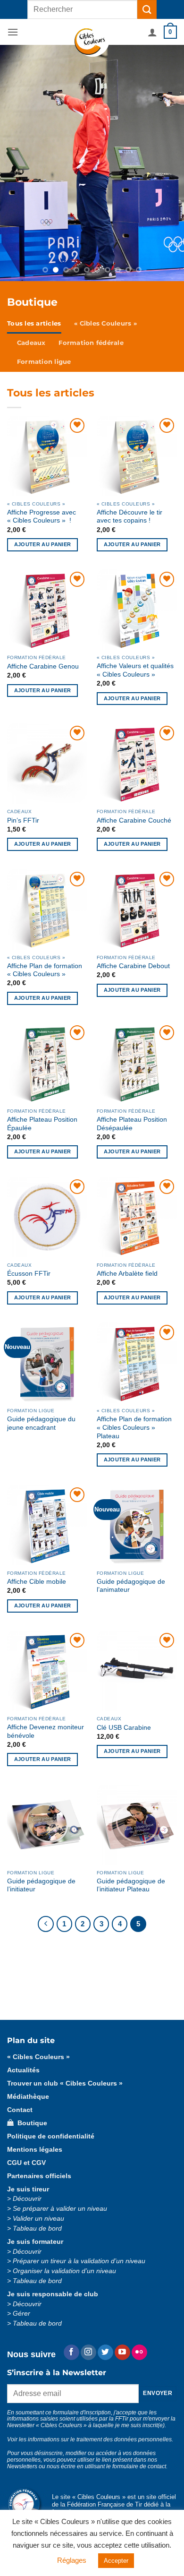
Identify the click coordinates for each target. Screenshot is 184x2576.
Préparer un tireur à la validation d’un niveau (79, 2261)
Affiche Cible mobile (37, 1582)
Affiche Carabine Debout (133, 966)
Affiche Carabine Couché (134, 820)
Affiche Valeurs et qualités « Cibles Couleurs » (135, 670)
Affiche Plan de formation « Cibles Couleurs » (45, 970)
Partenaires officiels (39, 2176)
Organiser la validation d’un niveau (64, 2271)
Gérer (21, 2314)
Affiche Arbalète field (127, 1274)
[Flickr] (139, 2353)
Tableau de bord (37, 2228)
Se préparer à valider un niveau (60, 2209)
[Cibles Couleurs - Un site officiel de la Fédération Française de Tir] (92, 43)
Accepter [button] (116, 2561)
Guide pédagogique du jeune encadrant (41, 1423)
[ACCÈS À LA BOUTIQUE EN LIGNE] (92, 163)
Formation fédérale (91, 343)
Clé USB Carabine (124, 1728)
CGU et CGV (26, 2163)
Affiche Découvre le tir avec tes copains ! (130, 517)
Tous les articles (34, 323)
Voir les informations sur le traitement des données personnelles (89, 2439)
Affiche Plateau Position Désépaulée (132, 1124)
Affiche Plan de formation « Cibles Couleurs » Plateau (134, 1427)
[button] (13, 32)
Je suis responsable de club (53, 2294)
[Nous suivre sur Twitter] (105, 2353)
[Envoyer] (147, 9)
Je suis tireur (28, 2189)
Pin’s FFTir (23, 820)
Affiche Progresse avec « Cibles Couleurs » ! (42, 517)
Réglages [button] (72, 2560)
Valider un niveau (38, 2219)
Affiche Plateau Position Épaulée (42, 1124)
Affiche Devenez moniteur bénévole (46, 1731)
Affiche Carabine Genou (43, 666)
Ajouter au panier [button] (43, 544)
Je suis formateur (35, 2242)
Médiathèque (28, 2097)
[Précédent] (46, 1924)
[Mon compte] (152, 32)
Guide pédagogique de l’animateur (131, 1586)
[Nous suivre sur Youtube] (122, 2353)
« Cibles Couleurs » (105, 323)
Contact (20, 2110)
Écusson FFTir (29, 1274)
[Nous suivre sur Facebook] (71, 2353)
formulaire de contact (139, 2466)
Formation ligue (44, 362)
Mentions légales (35, 2150)
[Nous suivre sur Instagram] (88, 2353)
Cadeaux (31, 343)
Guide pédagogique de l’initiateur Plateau (131, 1885)
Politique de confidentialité (51, 2136)
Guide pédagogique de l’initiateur (41, 1885)
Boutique (30, 2123)
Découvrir (27, 2199)
